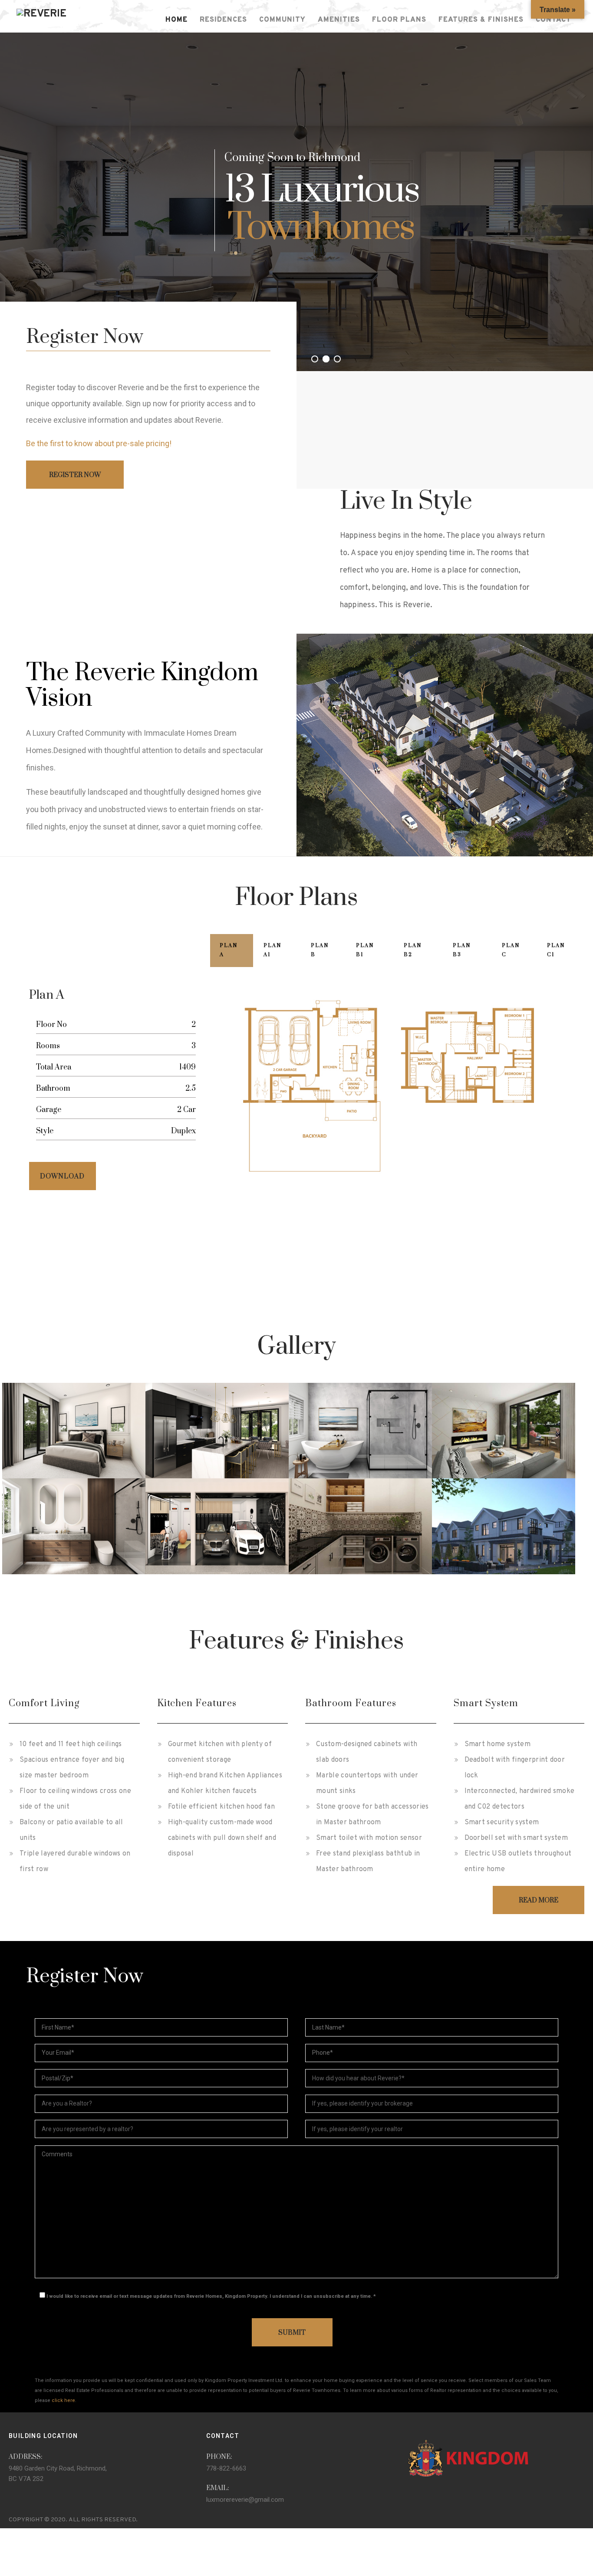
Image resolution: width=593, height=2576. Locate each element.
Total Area (54, 1067)
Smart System (486, 1703)
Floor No (51, 1025)
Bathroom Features (351, 1703)
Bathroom (53, 1089)
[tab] (232, 951)
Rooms (48, 1046)
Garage (49, 1110)
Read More (539, 1900)
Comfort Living (44, 1703)
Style (45, 1131)
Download (62, 1176)
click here (63, 2400)
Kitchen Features (197, 1703)
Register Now (75, 475)
